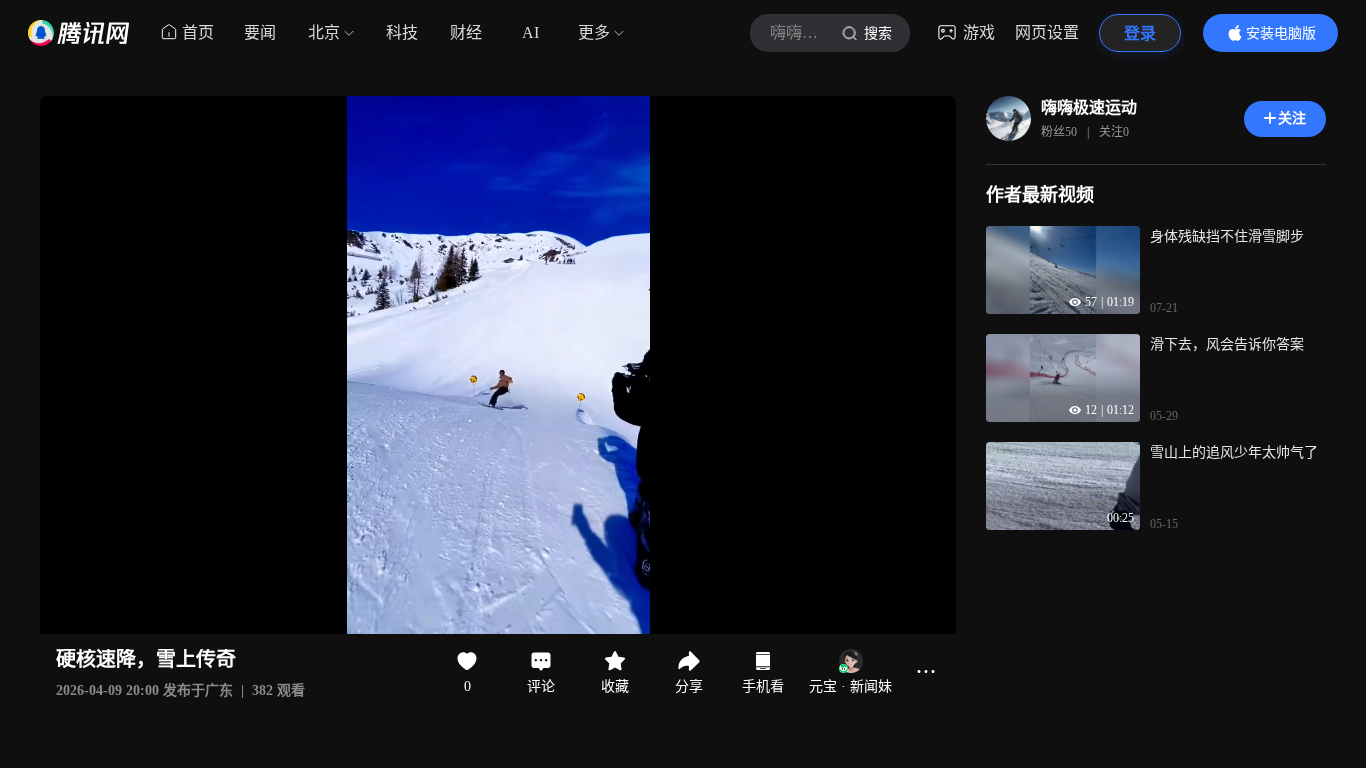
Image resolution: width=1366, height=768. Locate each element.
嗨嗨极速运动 (1089, 107)
